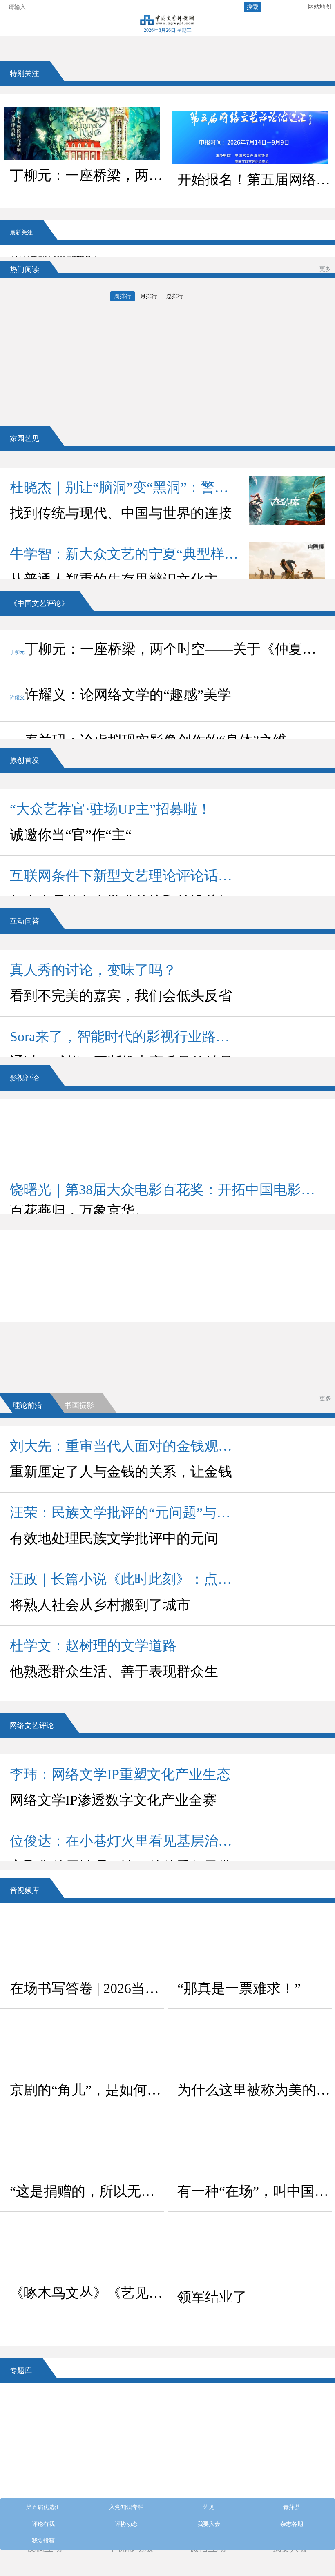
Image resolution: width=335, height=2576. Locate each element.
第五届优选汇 (86, 1238)
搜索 (252, 7)
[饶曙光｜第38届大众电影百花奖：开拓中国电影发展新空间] (167, 1139)
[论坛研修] (207, 2442)
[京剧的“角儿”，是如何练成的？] (82, 2048)
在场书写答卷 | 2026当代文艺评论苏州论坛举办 (87, 1988)
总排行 (175, 296)
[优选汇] (287, 2476)
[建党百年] (48, 2442)
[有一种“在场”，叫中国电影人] (250, 2149)
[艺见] (287, 2442)
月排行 (149, 296)
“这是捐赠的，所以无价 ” (87, 2191)
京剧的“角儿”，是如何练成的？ (87, 2090)
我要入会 (86, 1306)
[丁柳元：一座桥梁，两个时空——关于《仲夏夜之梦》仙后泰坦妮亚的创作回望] (82, 133)
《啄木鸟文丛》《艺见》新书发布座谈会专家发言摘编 (87, 2293)
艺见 (86, 1261)
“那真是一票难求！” (239, 1988)
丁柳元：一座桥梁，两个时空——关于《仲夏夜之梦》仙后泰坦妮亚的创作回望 (87, 175)
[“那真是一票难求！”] (250, 1946)
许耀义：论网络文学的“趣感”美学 (121, 695)
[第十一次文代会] (287, 2408)
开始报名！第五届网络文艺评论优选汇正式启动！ (255, 179)
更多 (325, 269)
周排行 (123, 296)
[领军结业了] (250, 2255)
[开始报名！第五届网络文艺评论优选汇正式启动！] (250, 137)
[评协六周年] (207, 2476)
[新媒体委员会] (207, 2408)
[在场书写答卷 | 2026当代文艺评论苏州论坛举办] (82, 1946)
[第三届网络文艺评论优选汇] (128, 2408)
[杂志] (48, 2476)
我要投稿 (43, 2541)
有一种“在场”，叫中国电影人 (255, 2191)
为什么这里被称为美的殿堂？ (255, 2090)
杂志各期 (253, 1306)
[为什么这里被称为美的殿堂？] (250, 2048)
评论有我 (86, 1284)
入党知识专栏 (253, 1238)
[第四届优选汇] (48, 2408)
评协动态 (253, 1284)
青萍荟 (253, 1261)
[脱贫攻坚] (128, 2442)
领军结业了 (212, 2297)
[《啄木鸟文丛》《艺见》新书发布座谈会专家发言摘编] (82, 2251)
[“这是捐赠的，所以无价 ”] (82, 2149)
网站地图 (319, 7)
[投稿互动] (128, 2476)
